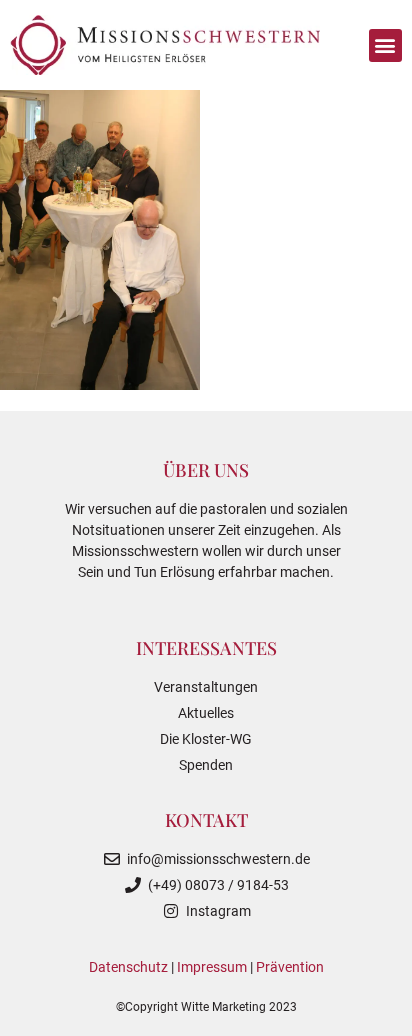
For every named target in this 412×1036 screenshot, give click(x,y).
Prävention (290, 967)
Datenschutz (128, 967)
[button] (385, 45)
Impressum (212, 967)
